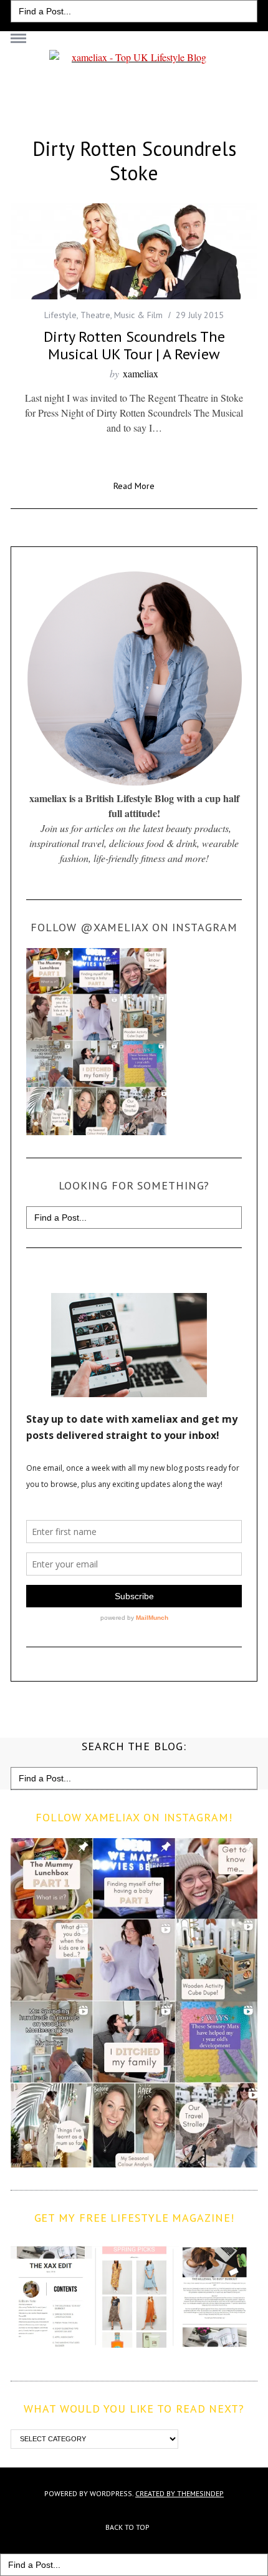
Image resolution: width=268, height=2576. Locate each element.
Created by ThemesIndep (179, 2493)
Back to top (128, 2527)
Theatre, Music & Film (122, 315)
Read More (134, 487)
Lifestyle (60, 315)
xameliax (141, 373)
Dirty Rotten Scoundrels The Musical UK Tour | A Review (134, 345)
